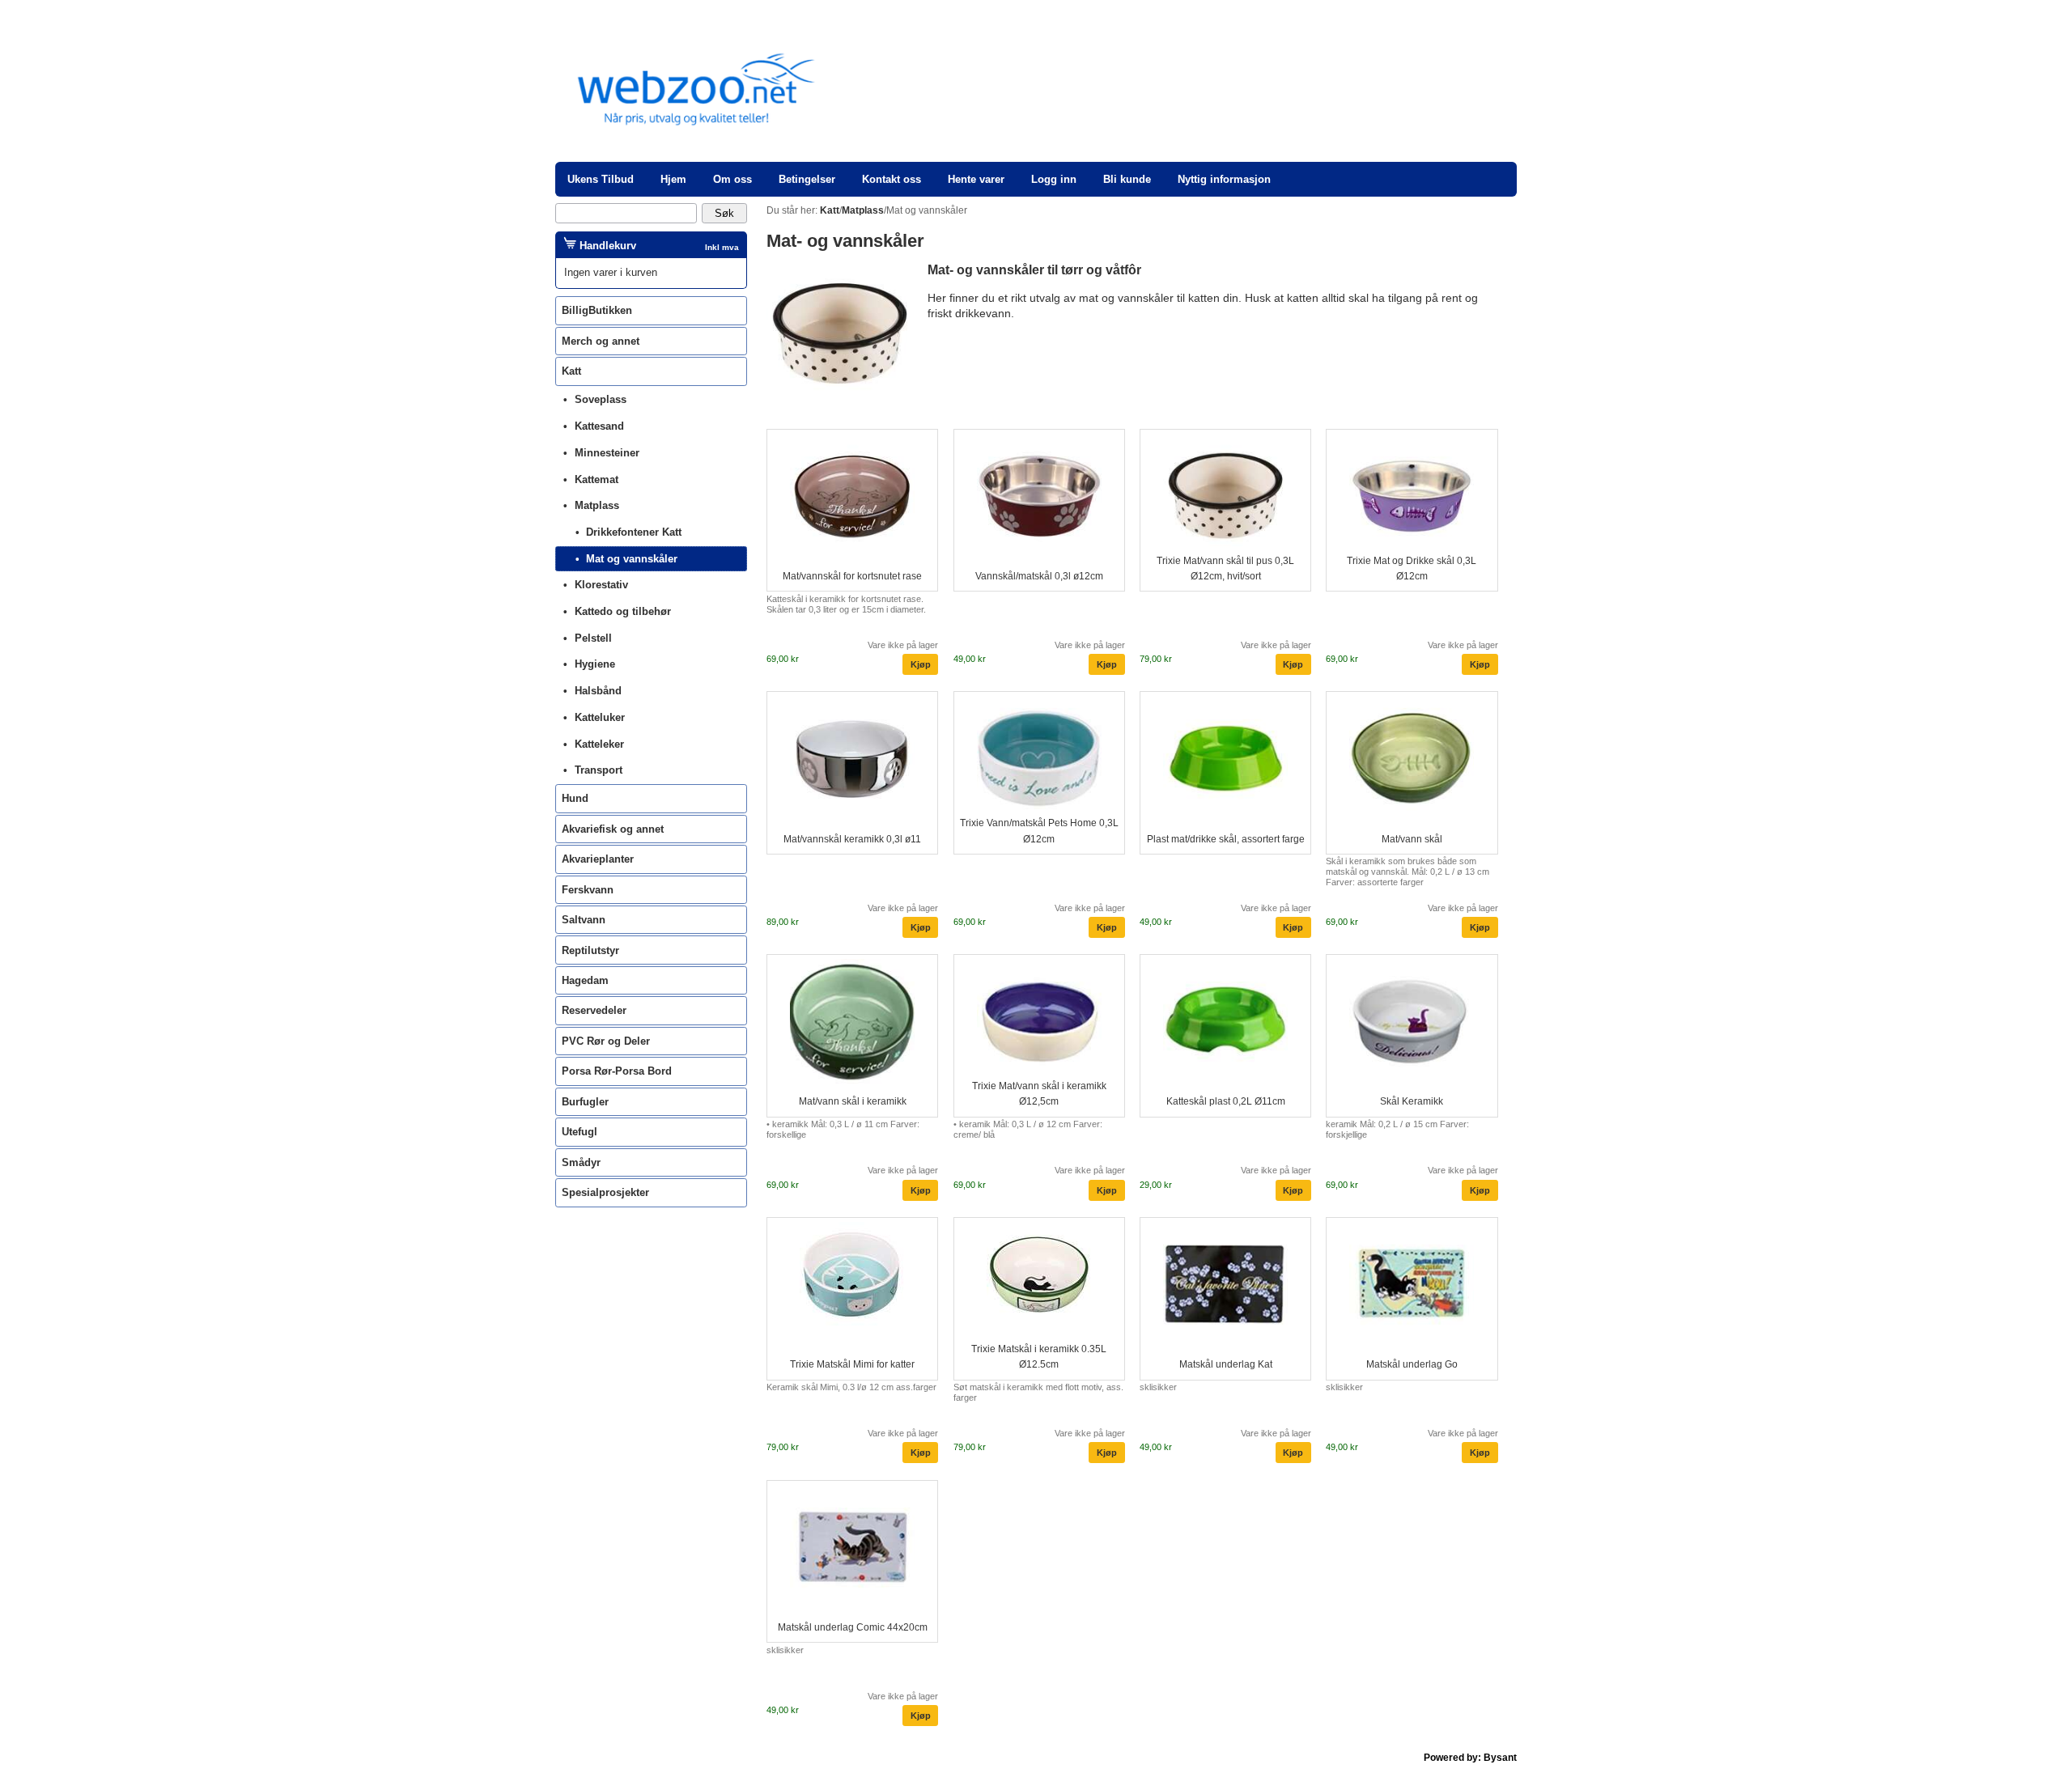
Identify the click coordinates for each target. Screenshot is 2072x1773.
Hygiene (595, 664)
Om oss (732, 179)
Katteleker (599, 744)
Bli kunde (1127, 179)
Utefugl (580, 1132)
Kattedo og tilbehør (623, 611)
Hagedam (585, 980)
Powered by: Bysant (1470, 1758)
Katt (571, 371)
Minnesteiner (607, 453)
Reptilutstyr (590, 950)
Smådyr (581, 1162)
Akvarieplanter (598, 859)
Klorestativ (601, 585)
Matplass (597, 505)
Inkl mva (722, 247)
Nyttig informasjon (1224, 179)
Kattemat (597, 479)
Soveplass (601, 399)
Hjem (673, 179)
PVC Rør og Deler (606, 1041)
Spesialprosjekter (605, 1192)
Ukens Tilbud (601, 179)
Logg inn (1054, 179)
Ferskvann (588, 890)
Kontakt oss (892, 179)
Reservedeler (594, 1010)
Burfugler (585, 1102)
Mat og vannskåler (632, 559)
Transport (599, 770)
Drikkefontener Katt (634, 532)
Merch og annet (601, 341)
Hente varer (976, 179)
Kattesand (599, 426)
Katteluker (600, 717)
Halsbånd (598, 691)
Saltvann (584, 920)
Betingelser (807, 179)
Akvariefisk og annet (613, 829)
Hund (575, 798)
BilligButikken (597, 310)
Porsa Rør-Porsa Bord (617, 1071)
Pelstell (593, 638)
